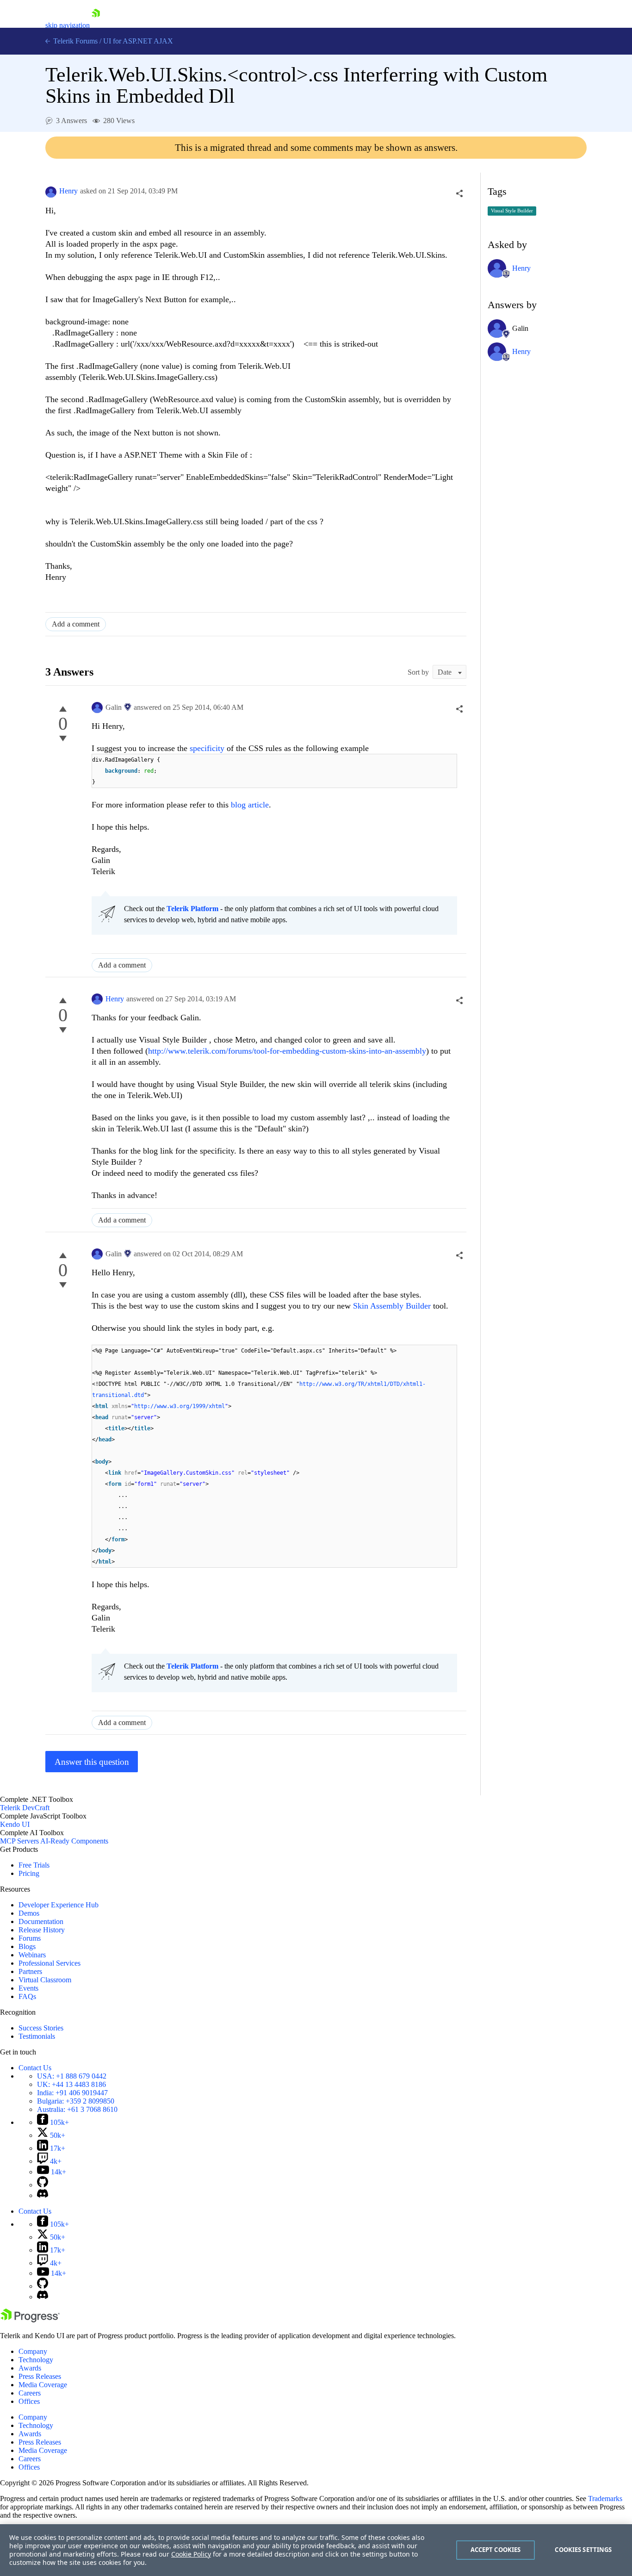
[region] (316, 2550)
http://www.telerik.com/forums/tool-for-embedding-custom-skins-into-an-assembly (287, 1051)
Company (33, 2351)
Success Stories (41, 2028)
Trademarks (605, 2498)
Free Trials (34, 1865)
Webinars (32, 1955)
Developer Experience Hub (59, 1905)
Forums (30, 1938)
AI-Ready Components (74, 1841)
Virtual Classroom (45, 1980)
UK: (71, 2084)
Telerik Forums (74, 41)
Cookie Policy (191, 2554)
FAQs (27, 1996)
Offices (29, 2401)
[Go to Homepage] (96, 25)
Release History (42, 1930)
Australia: (77, 2109)
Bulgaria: (76, 2101)
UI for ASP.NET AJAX (138, 41)
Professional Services (50, 1963)
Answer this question (92, 1762)
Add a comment (76, 624)
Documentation (41, 1921)
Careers (30, 2393)
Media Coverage (43, 2385)
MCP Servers (19, 1841)
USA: (72, 2076)
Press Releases (40, 2376)
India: (72, 2093)
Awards (30, 2368)
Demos (29, 1913)
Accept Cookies (496, 2550)
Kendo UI (15, 1824)
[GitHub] (43, 2185)
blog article (250, 805)
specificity (208, 748)
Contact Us (35, 2068)
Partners (30, 1971)
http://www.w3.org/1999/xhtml (180, 1406)
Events (28, 1988)
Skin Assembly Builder (393, 1306)
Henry (68, 191)
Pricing (29, 1873)
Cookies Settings (583, 2550)
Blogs (27, 1946)
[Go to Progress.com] (30, 2320)
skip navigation (68, 25)
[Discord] (43, 2195)
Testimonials (37, 2036)
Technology (36, 2360)
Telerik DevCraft (25, 1808)
